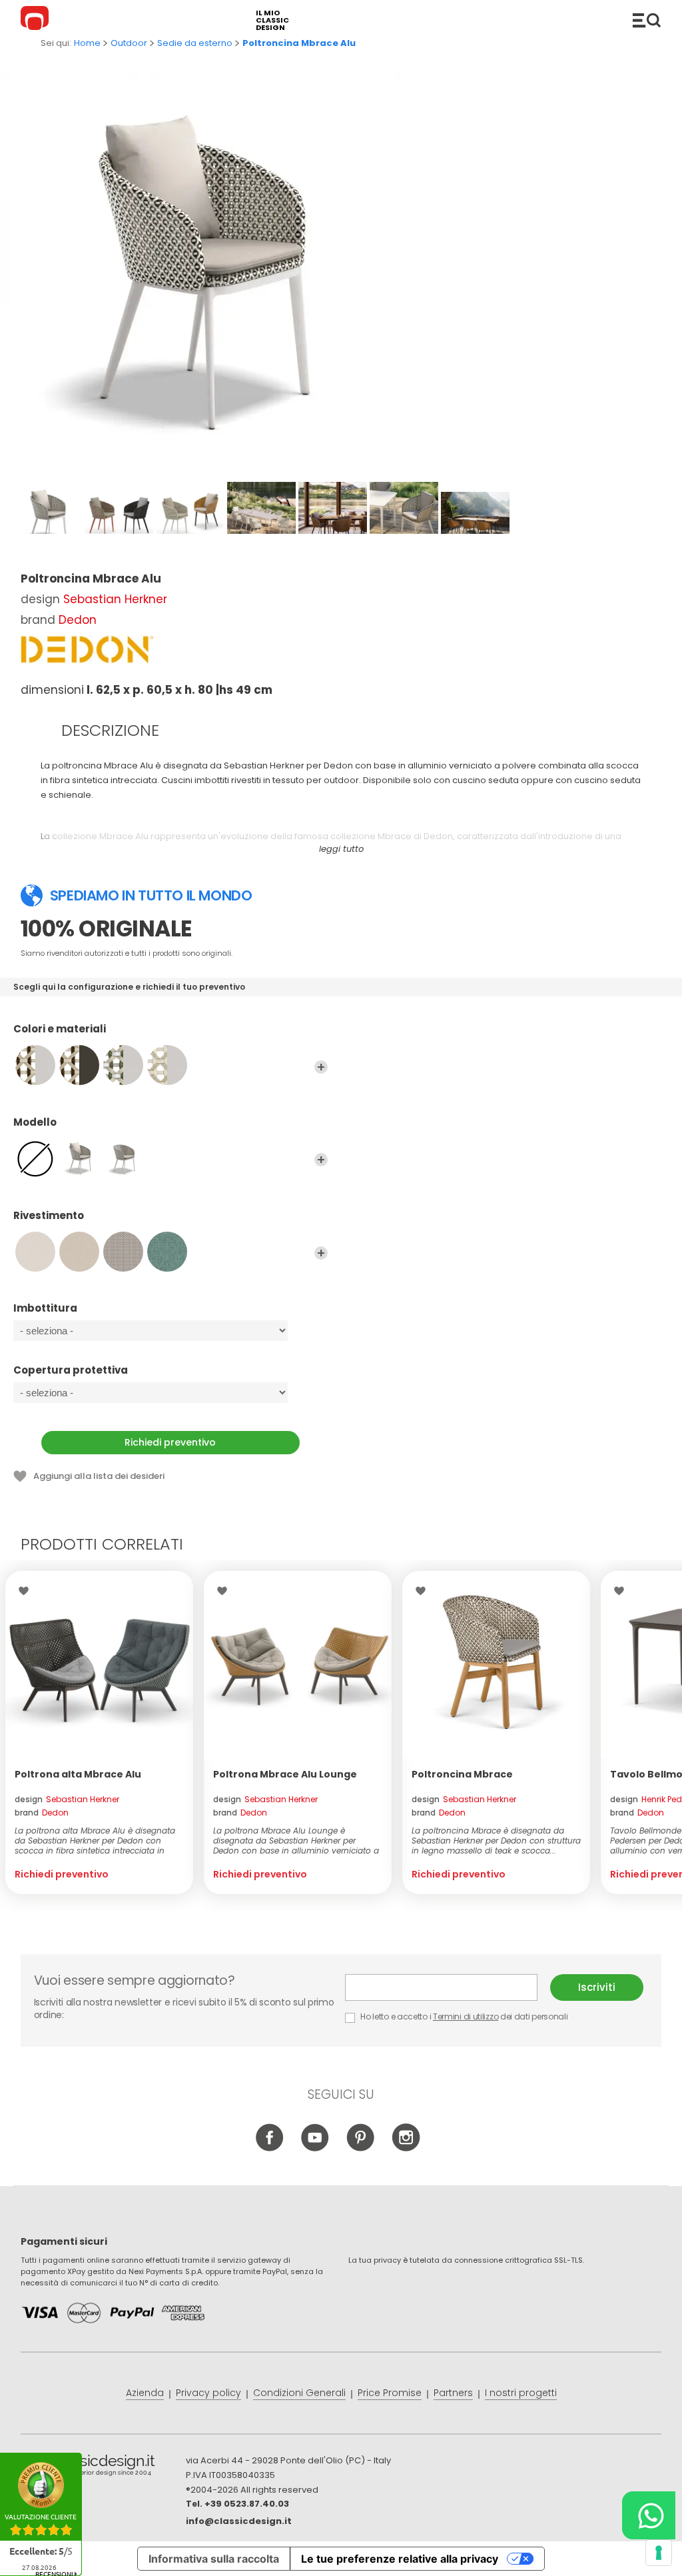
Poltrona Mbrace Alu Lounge (285, 1774)
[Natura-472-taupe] (123, 1252)
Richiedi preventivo (170, 1442)
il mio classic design (272, 20)
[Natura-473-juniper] (167, 1252)
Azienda (145, 2393)
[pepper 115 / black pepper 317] (79, 1065)
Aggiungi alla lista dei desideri (99, 1476)
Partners (453, 2393)
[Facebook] (270, 2148)
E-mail (448, 1987)
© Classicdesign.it (103, 2467)
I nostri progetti (521, 2393)
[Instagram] (406, 2148)
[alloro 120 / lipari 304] (123, 1065)
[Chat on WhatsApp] (649, 2515)
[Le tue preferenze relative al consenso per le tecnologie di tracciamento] (659, 2553)
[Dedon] (87, 649)
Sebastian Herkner (115, 599)
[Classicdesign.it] (37, 20)
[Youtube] (315, 2148)
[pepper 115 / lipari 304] (35, 1065)
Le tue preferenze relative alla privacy (400, 2559)
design (67, 1799)
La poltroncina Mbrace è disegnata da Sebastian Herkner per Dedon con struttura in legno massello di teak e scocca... (496, 1841)
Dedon (78, 620)
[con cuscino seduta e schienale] (79, 1158)
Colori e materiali (60, 1029)
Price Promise (390, 2393)
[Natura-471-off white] (79, 1252)
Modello (35, 1123)
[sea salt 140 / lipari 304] (167, 1065)
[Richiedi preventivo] (99, 1665)
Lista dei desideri (27, 1591)
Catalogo (647, 20)
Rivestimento (49, 1216)
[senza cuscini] (35, 1158)
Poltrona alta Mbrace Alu (78, 1774)
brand (42, 1813)
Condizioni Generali (299, 2393)
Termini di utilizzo (466, 2016)
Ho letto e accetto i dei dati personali (464, 2016)
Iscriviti (597, 1987)
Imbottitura (45, 1309)
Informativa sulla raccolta (214, 2559)
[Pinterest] (361, 2148)
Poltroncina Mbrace (462, 1774)
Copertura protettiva (71, 1371)
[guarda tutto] (321, 1067)
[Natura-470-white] (35, 1252)
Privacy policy (208, 2393)
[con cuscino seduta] (123, 1158)
